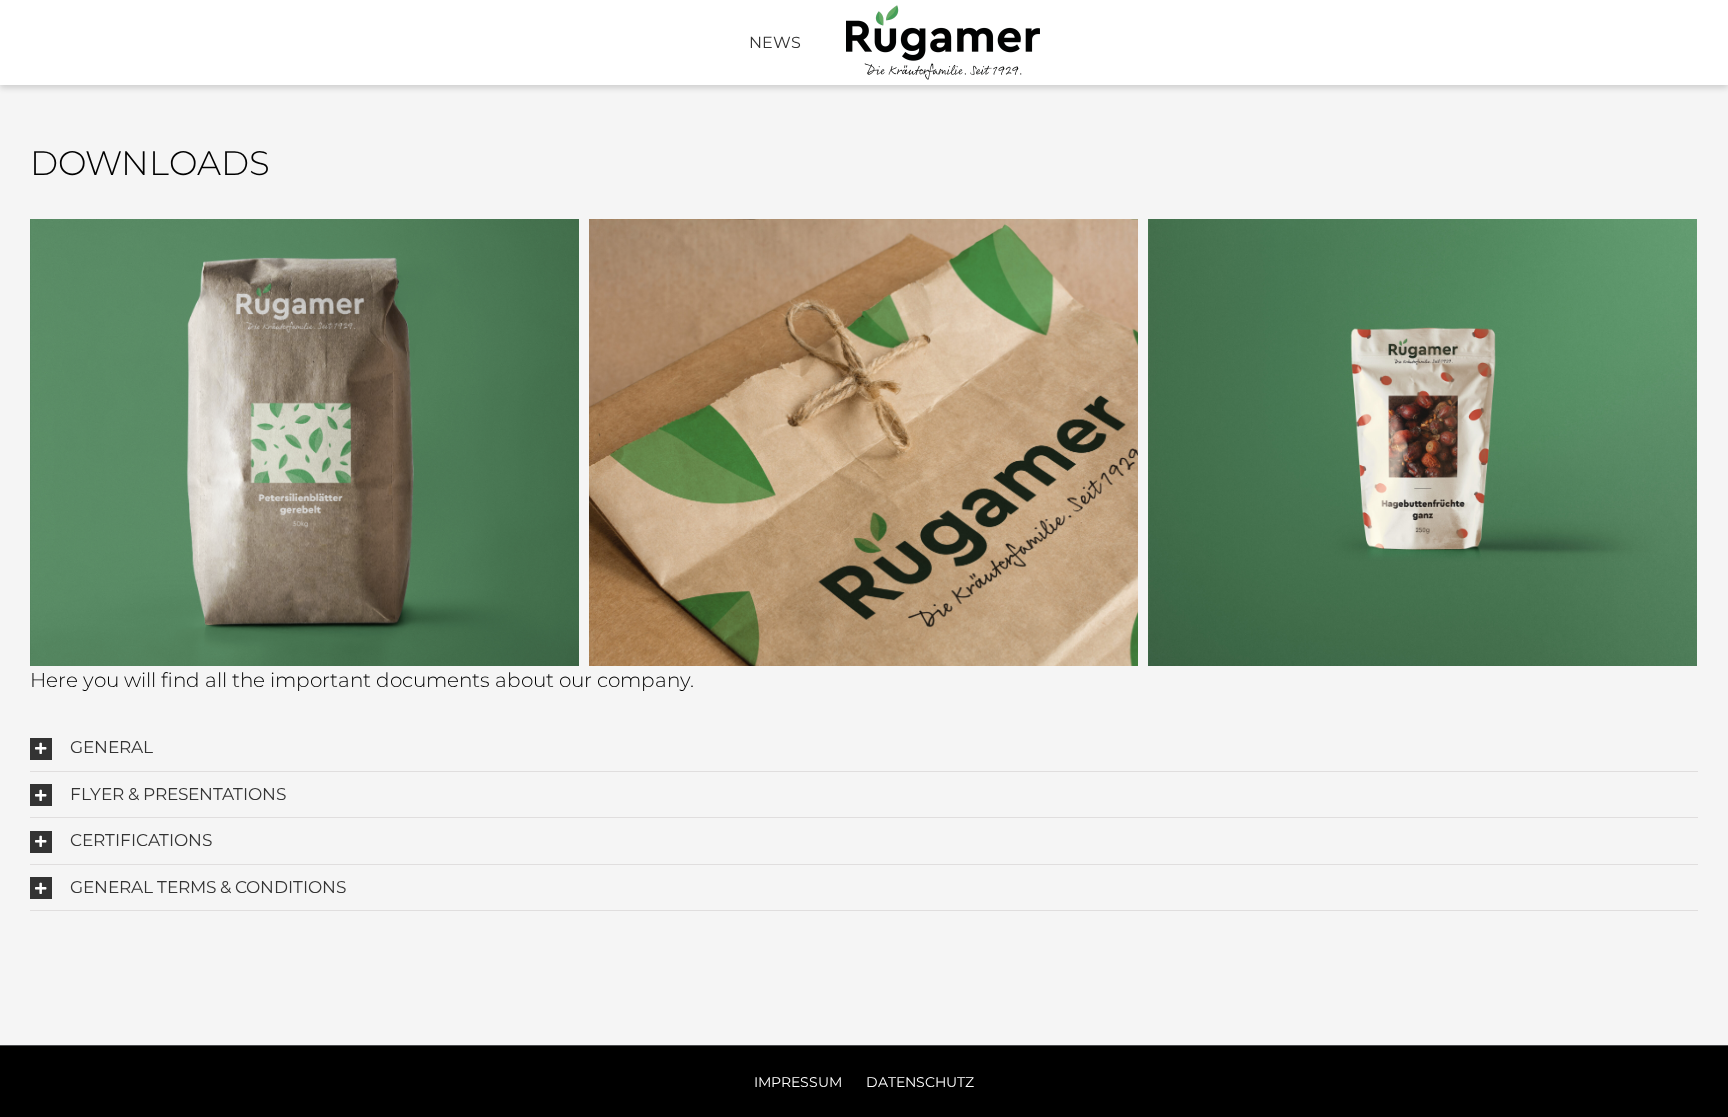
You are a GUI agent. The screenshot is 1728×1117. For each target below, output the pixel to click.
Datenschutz (920, 1082)
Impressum (800, 1082)
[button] (864, 748)
